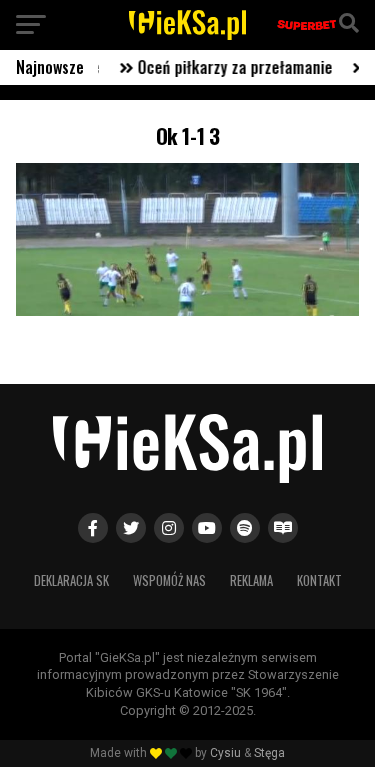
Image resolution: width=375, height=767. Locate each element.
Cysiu (225, 753)
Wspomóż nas (169, 580)
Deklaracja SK (71, 580)
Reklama (251, 580)
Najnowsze (50, 67)
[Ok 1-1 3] (188, 310)
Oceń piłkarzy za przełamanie (227, 67)
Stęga (269, 753)
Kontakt (319, 580)
